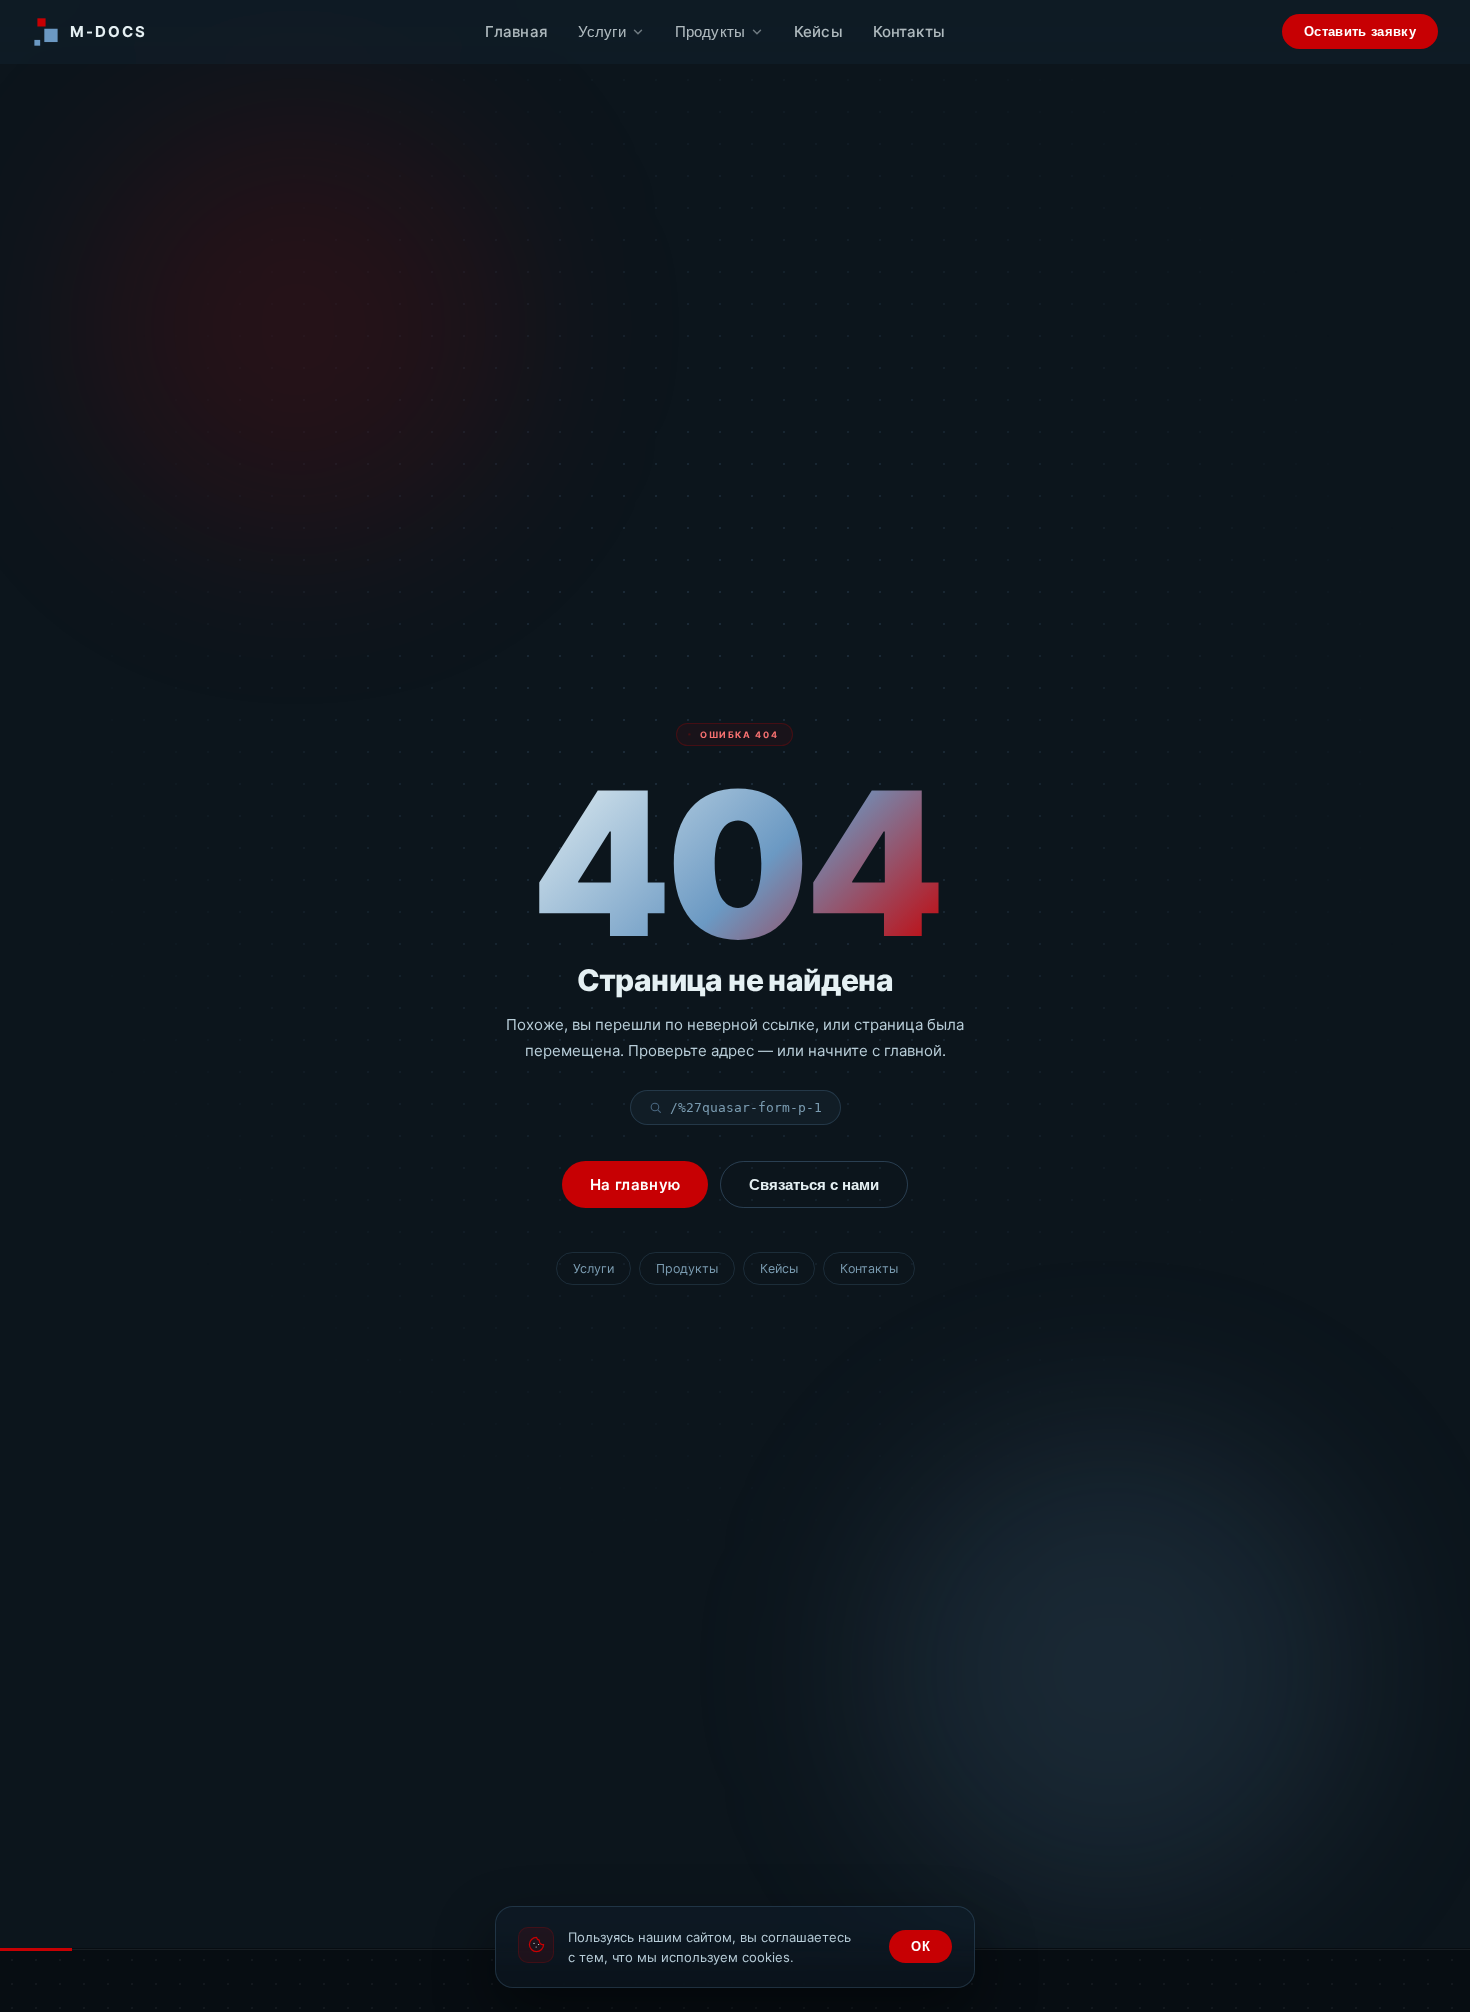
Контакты (909, 31)
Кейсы (818, 31)
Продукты (710, 31)
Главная (516, 31)
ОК (920, 1946)
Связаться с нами (814, 1184)
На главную (635, 1184)
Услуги (602, 31)
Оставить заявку (1360, 31)
